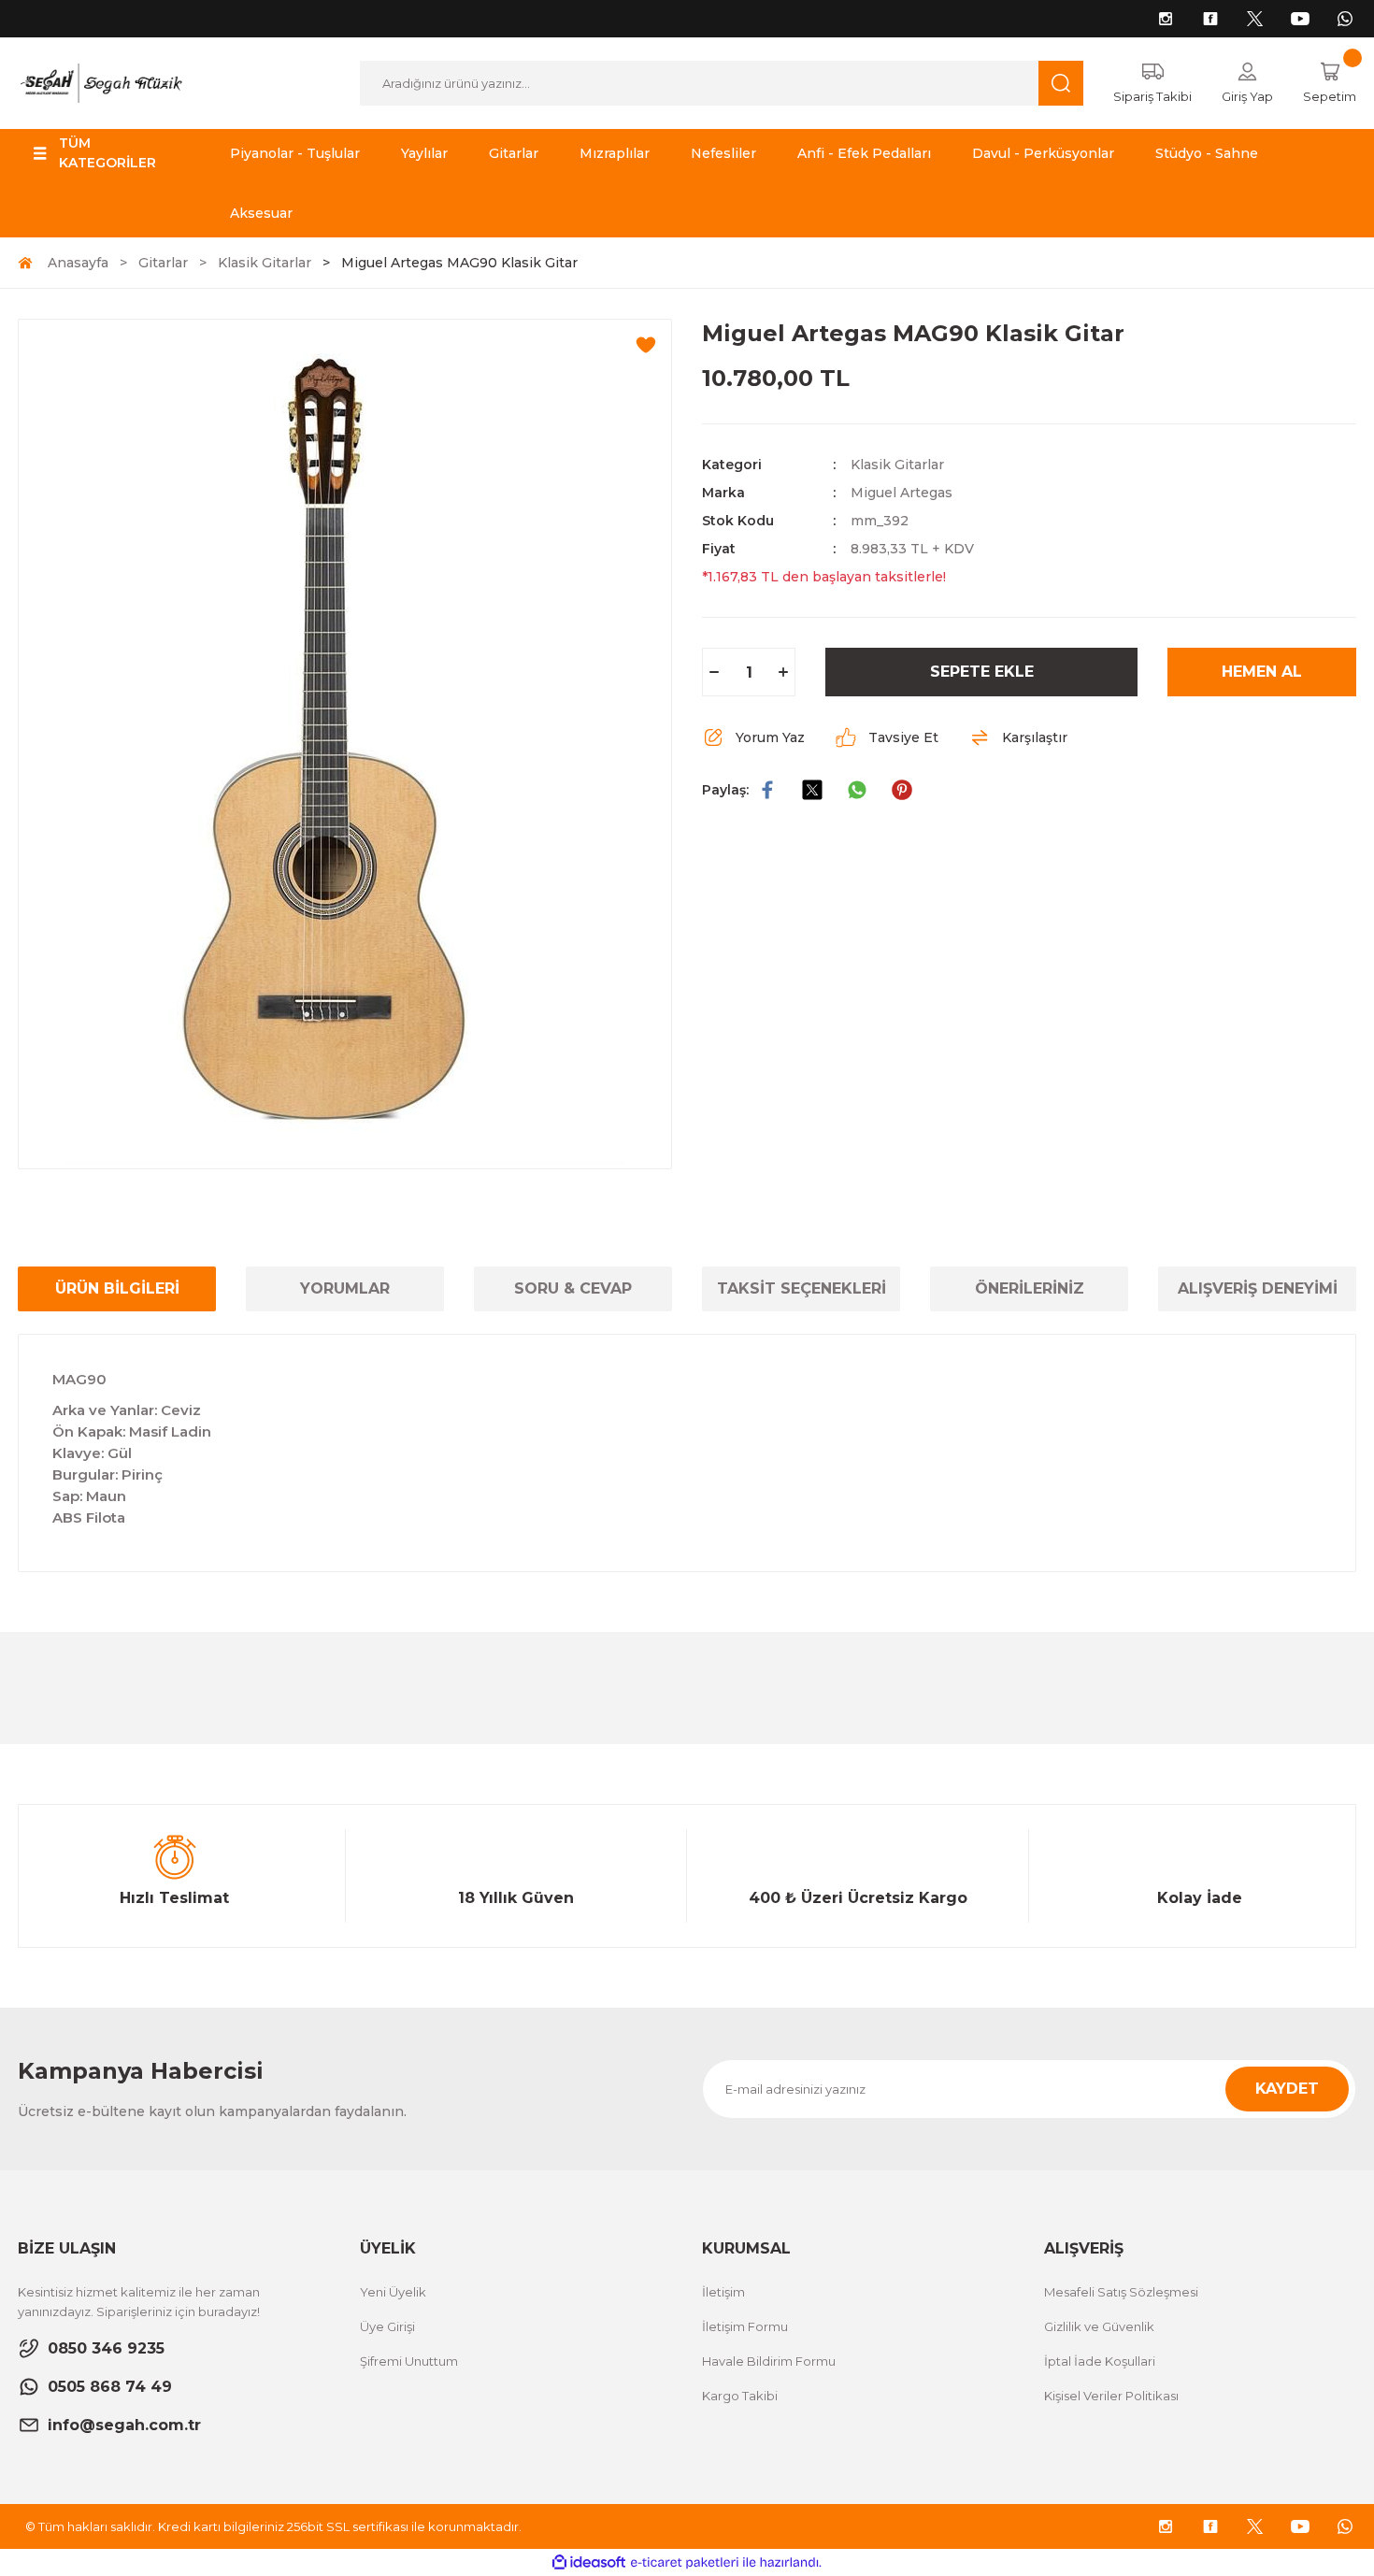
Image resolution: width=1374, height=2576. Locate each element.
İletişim (723, 2292)
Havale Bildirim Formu (769, 2361)
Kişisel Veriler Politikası (1111, 2396)
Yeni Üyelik (393, 2292)
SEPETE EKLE (982, 672)
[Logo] (100, 82)
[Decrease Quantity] (714, 672)
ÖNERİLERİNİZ (1030, 1288)
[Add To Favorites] (646, 345)
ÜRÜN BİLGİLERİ (117, 1288)
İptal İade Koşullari (1100, 2361)
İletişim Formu (745, 2326)
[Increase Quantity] (783, 672)
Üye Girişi (387, 2326)
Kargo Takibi (740, 2396)
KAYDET (1287, 2089)
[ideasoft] (589, 2562)
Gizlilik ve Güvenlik (1099, 2326)
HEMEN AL (1262, 672)
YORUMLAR (345, 1288)
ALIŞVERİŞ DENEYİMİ (1258, 1288)
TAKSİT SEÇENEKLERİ (801, 1288)
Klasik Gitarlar (897, 465)
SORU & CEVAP (573, 1288)
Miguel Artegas (902, 493)
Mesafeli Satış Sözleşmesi (1121, 2292)
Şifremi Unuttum (409, 2361)
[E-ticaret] (685, 2563)
